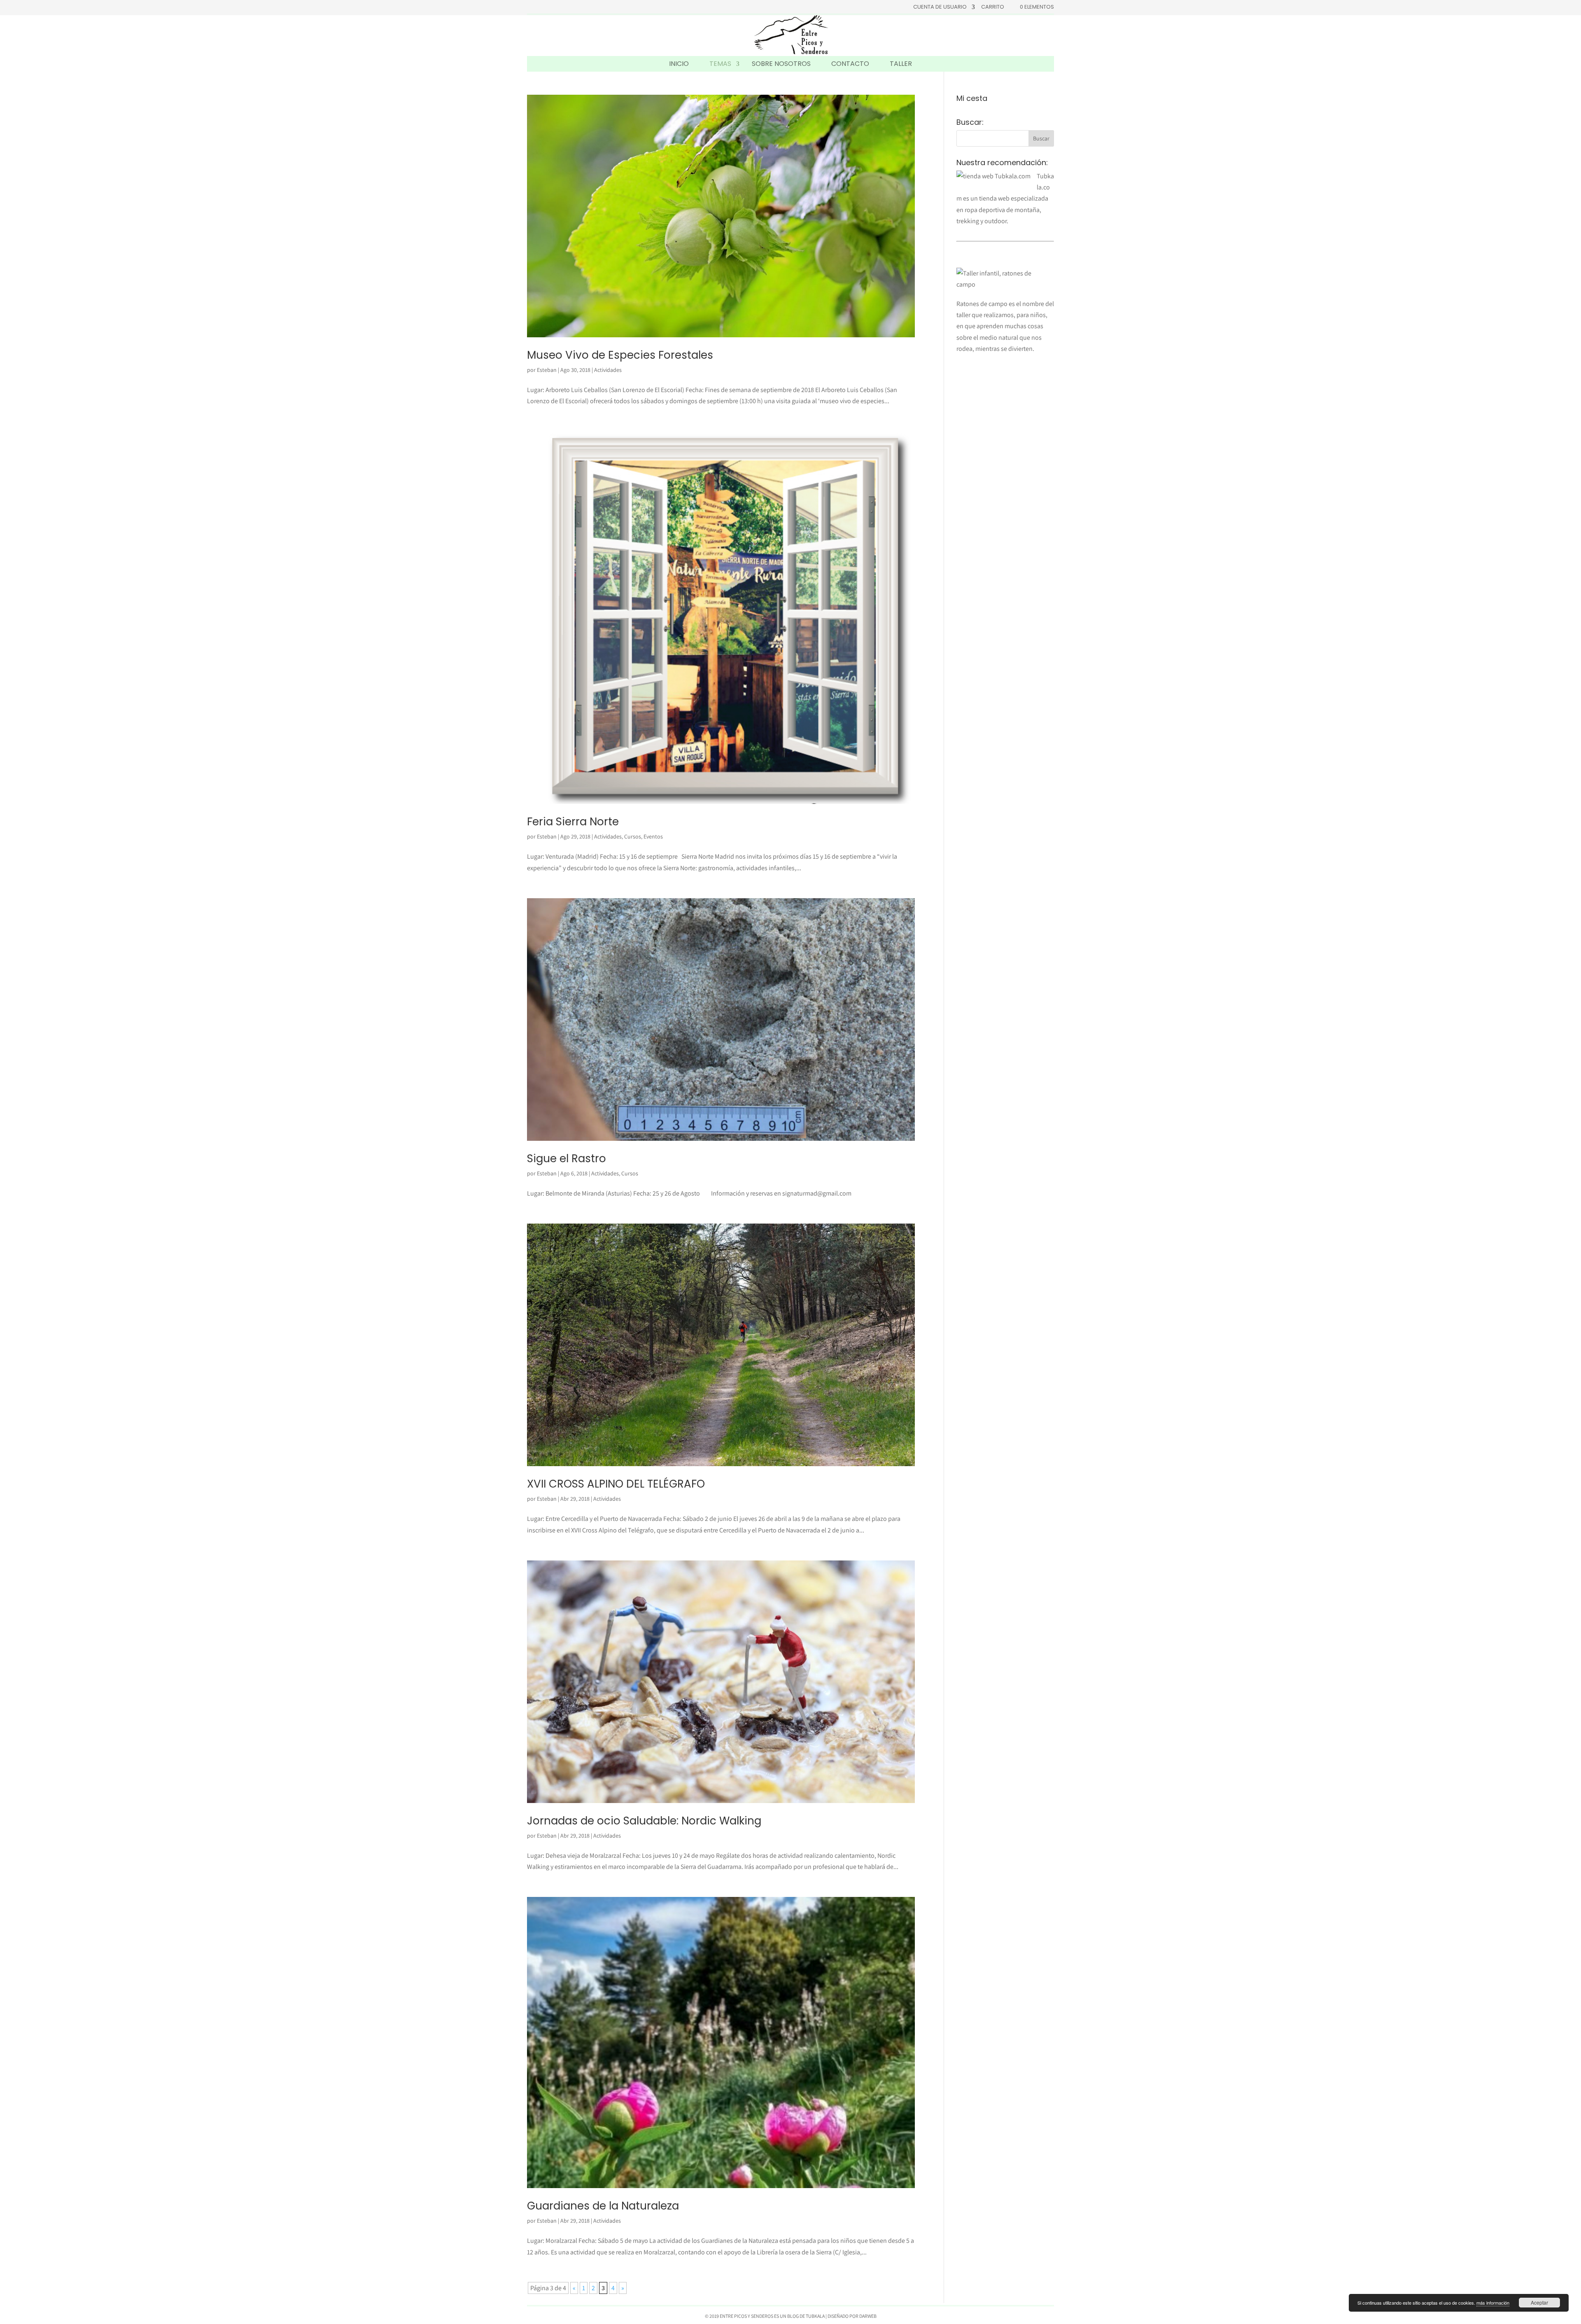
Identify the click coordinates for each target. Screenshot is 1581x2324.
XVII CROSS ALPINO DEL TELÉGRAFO (616, 1484)
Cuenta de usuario (940, 7)
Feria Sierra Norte (573, 822)
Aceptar (1539, 2302)
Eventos (653, 836)
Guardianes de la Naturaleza (603, 2206)
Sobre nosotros (781, 64)
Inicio (679, 64)
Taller (901, 64)
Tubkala (815, 2316)
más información (1493, 2303)
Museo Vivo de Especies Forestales (620, 355)
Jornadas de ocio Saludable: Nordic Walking (644, 1821)
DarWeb (868, 2316)
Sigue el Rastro (567, 1158)
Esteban (547, 370)
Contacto (850, 64)
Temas (720, 64)
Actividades (608, 370)
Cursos (633, 836)
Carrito (993, 7)
